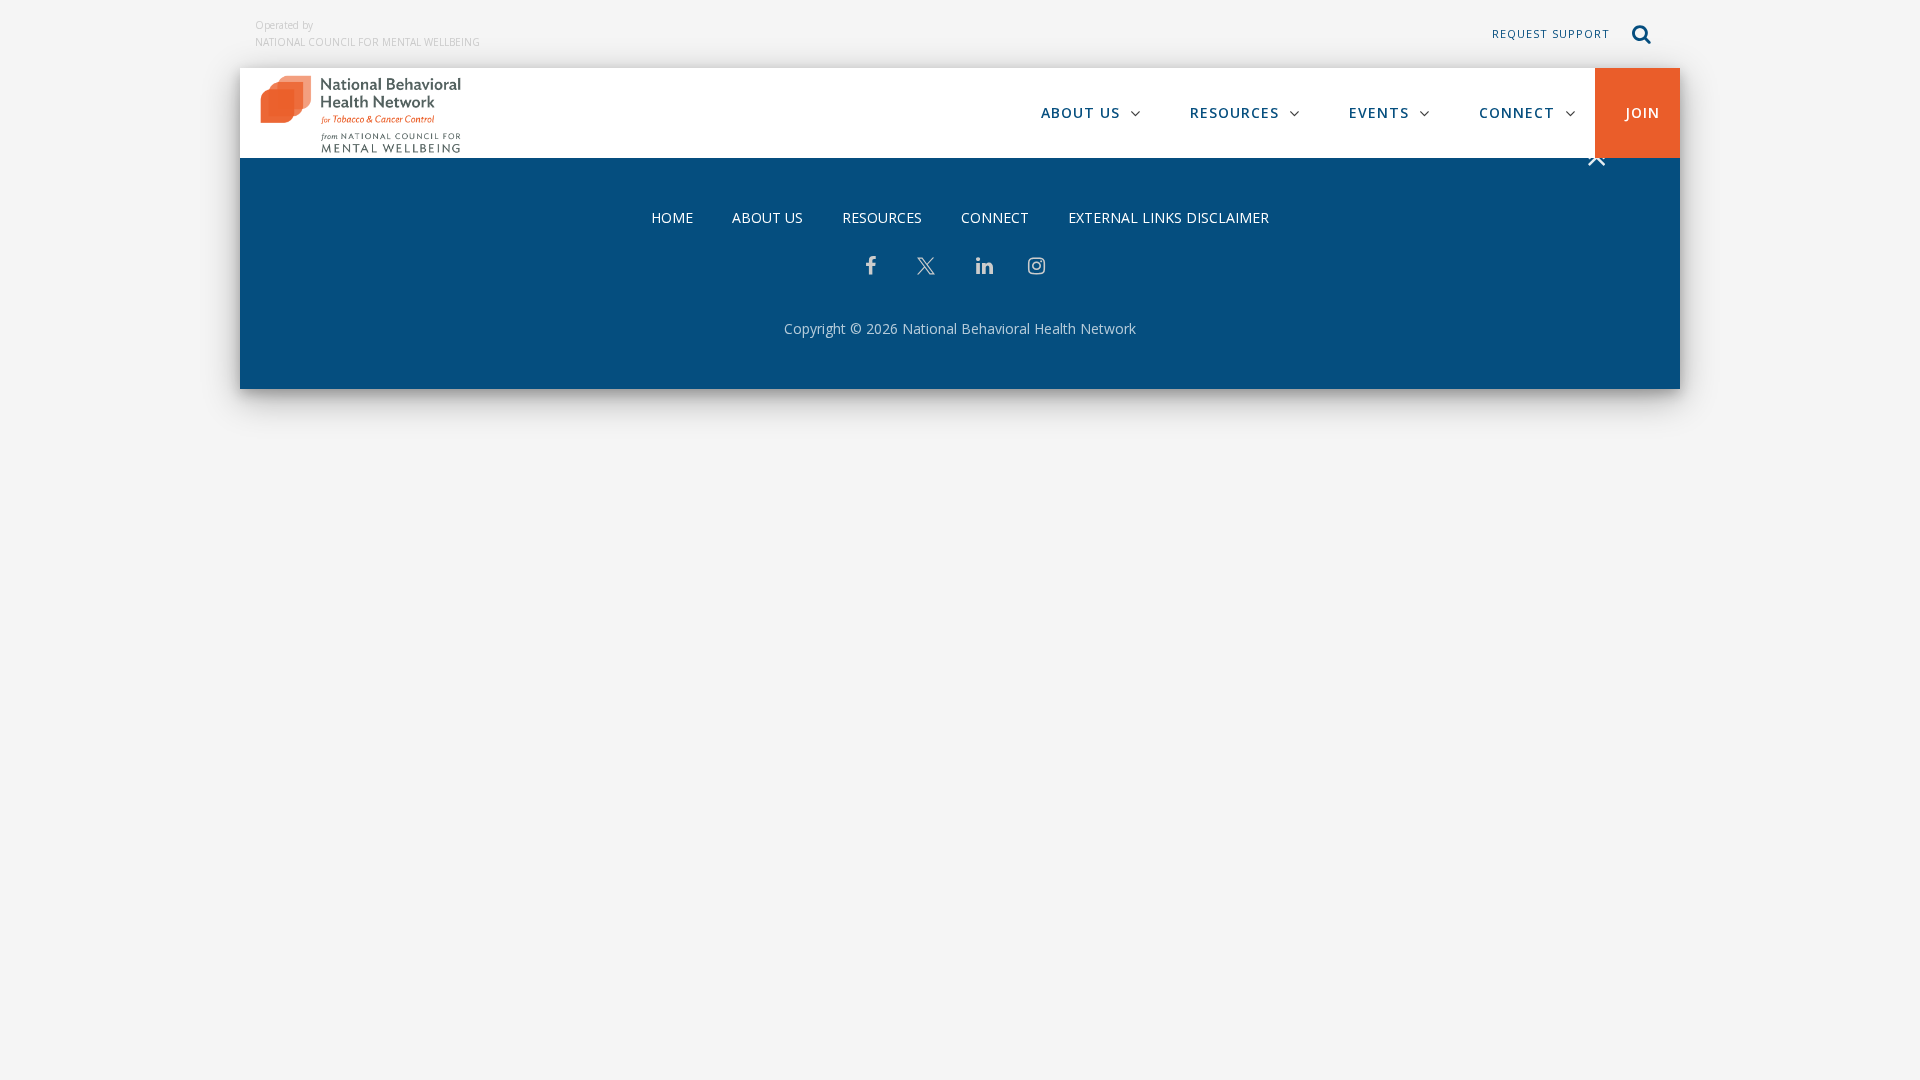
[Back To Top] (1595, 158)
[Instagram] (1036, 268)
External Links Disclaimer (1168, 217)
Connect (1517, 112)
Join (1642, 112)
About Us (1080, 112)
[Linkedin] (984, 268)
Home (672, 217)
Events (1379, 112)
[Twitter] (926, 273)
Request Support (1551, 33)
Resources (1234, 112)
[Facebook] (870, 268)
